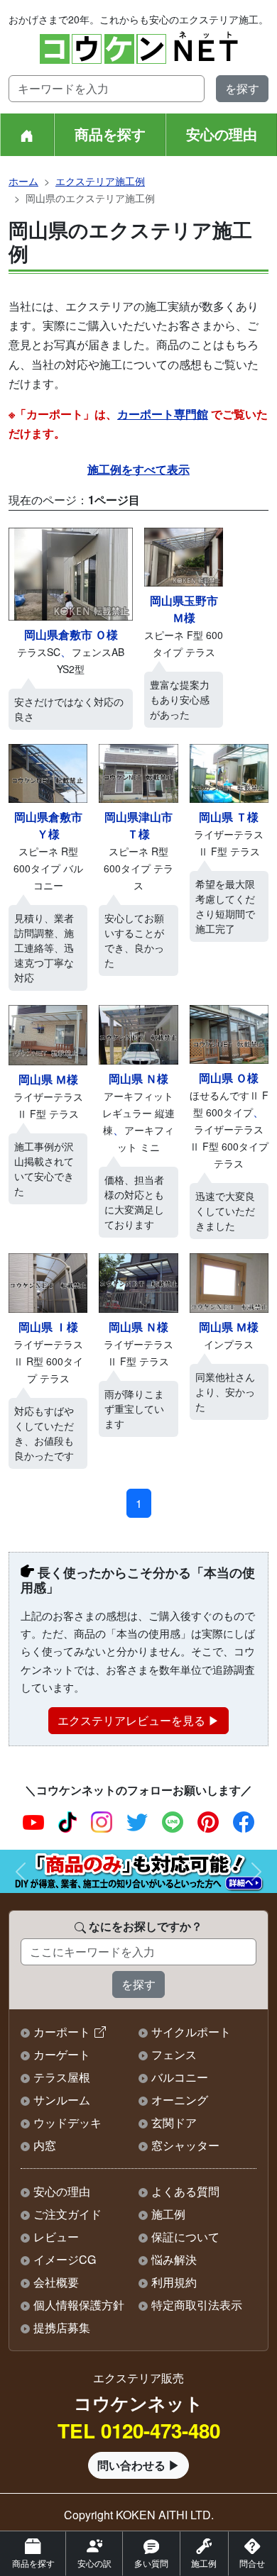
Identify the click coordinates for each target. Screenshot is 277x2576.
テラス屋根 (62, 2077)
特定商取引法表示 (197, 2305)
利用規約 (174, 2282)
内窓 (45, 2145)
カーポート (62, 2032)
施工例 (168, 2214)
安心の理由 (222, 134)
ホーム (23, 181)
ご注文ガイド (67, 2214)
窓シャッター (185, 2145)
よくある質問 (185, 2191)
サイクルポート (191, 2032)
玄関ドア (174, 2122)
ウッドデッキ (67, 2122)
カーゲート (62, 2054)
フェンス (174, 2054)
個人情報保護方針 (79, 2305)
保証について (185, 2237)
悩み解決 (174, 2259)
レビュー (56, 2237)
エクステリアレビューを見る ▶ (138, 1720)
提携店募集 (62, 2327)
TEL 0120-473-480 (139, 2431)
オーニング (180, 2100)
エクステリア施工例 (100, 181)
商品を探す (110, 134)
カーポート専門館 (163, 414)
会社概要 (56, 2282)
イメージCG (65, 2259)
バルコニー (180, 2077)
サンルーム (62, 2100)
